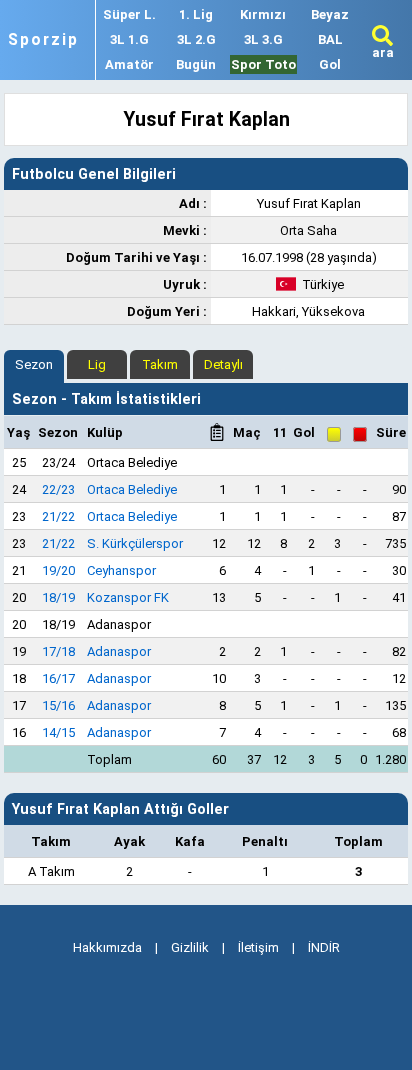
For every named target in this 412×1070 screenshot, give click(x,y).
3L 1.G (129, 39)
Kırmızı (263, 14)
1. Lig (196, 14)
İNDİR (324, 947)
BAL (330, 39)
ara (383, 52)
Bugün (196, 64)
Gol (330, 64)
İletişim (258, 947)
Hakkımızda (107, 947)
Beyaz (330, 14)
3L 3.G (263, 39)
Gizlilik (190, 947)
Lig (97, 364)
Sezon (34, 364)
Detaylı (223, 364)
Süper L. (129, 14)
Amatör (129, 64)
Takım (160, 364)
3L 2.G (196, 39)
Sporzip (43, 40)
